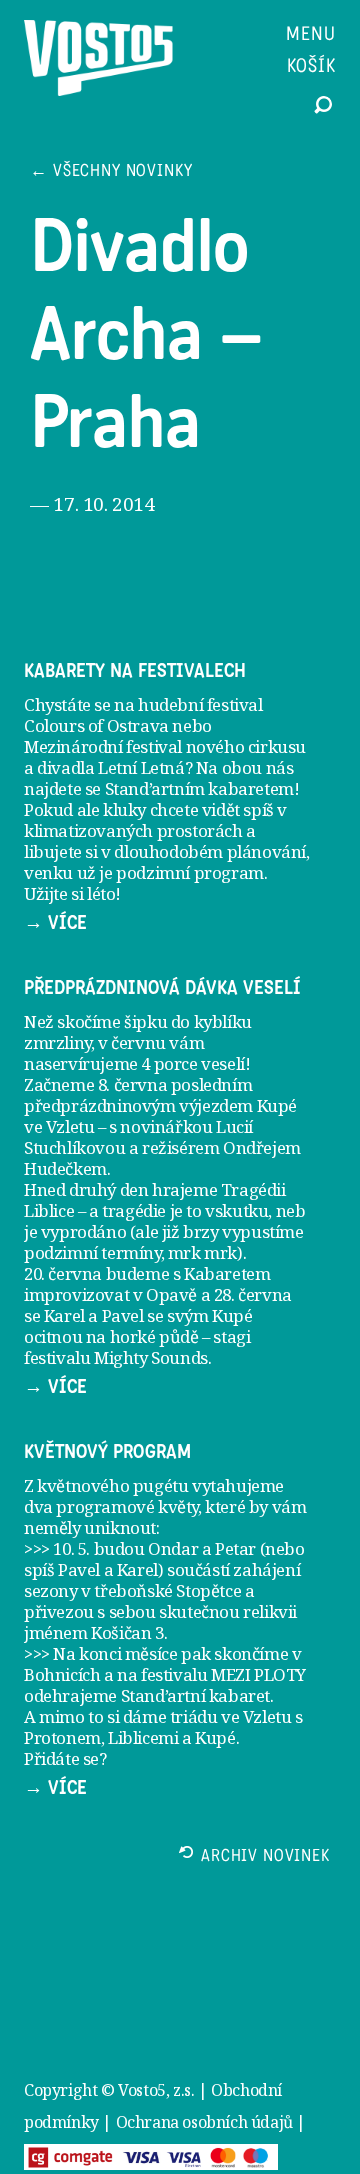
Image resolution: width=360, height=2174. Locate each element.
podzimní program (190, 872)
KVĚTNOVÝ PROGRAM (107, 1452)
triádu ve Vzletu (231, 1716)
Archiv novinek (265, 1857)
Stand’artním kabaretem (199, 788)
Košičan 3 (127, 1632)
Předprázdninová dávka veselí (162, 988)
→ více (55, 923)
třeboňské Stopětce (167, 1590)
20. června (63, 1273)
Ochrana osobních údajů (204, 2122)
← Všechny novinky (111, 172)
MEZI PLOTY (258, 1674)
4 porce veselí (192, 1063)
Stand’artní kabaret (195, 1695)
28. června (253, 1294)
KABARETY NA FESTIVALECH (135, 671)
